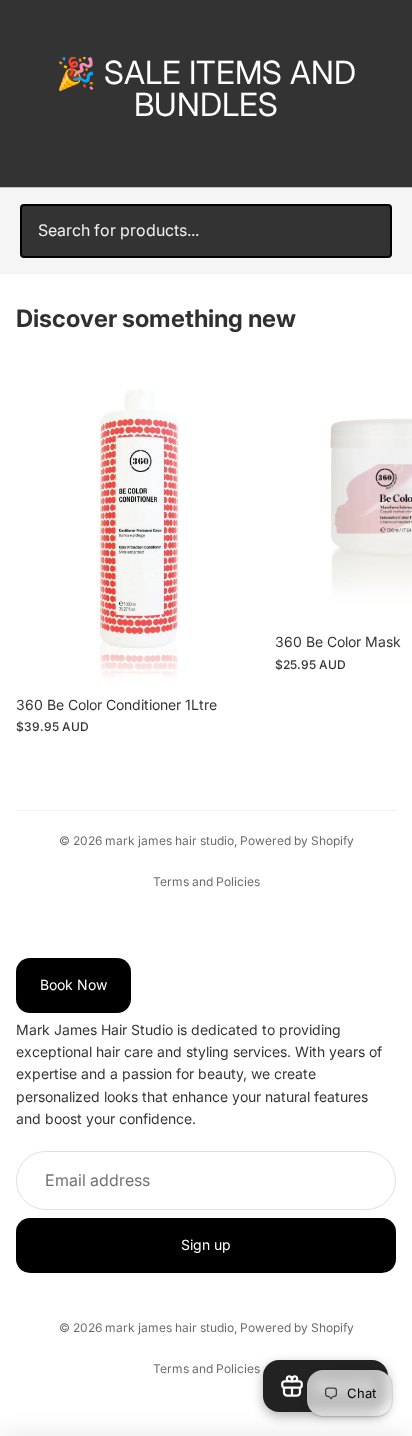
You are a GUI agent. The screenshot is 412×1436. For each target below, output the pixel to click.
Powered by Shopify (297, 840)
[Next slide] (374, 566)
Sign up (206, 1245)
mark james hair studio (169, 840)
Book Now (73, 985)
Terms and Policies (206, 881)
